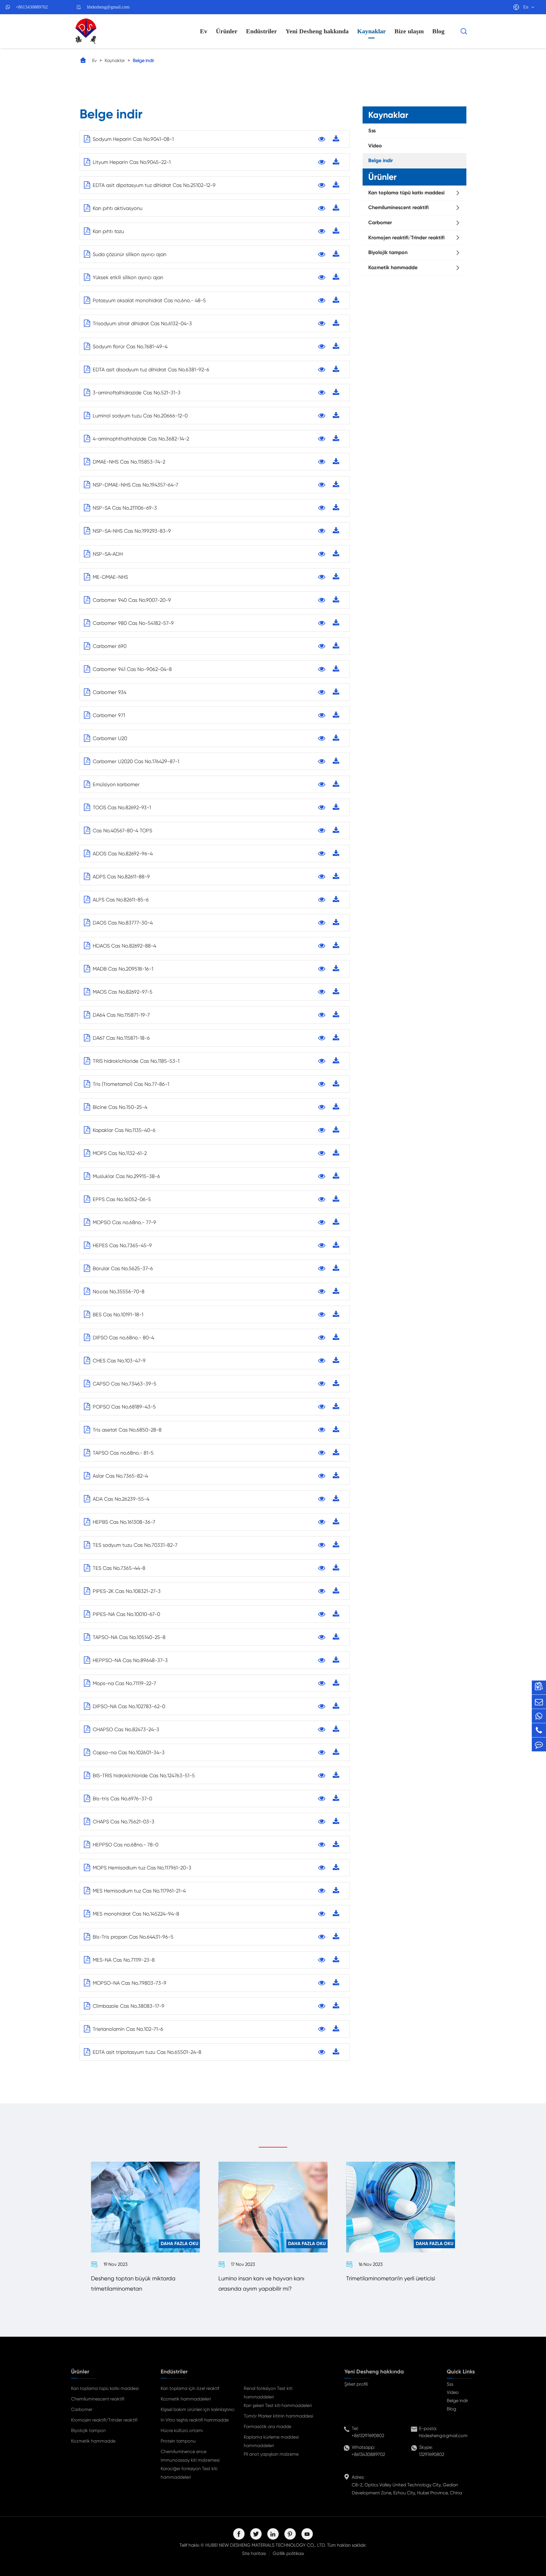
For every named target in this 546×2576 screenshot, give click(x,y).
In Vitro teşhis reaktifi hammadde (195, 2420)
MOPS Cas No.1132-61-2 (120, 1153)
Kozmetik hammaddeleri (186, 2399)
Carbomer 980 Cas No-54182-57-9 (133, 623)
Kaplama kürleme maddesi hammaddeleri (271, 2441)
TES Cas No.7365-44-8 (119, 1568)
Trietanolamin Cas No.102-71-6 (128, 2029)
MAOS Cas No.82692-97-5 (123, 992)
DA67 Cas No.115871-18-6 (121, 1038)
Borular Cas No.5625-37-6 (123, 1268)
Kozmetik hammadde (393, 267)
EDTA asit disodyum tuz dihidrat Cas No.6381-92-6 (151, 369)
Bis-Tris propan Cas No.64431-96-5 (133, 1937)
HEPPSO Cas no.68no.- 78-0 (126, 1845)
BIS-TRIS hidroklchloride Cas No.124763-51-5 (144, 1775)
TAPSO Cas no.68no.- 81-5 (123, 1453)
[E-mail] (539, 1702)
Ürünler (227, 31)
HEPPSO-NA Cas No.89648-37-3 (130, 1660)
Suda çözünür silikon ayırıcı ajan (130, 254)
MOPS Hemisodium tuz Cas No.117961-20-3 (142, 1868)
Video (375, 146)
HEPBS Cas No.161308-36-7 (124, 1522)
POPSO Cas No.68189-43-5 (124, 1407)
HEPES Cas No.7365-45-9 (122, 1245)
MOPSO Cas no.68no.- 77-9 (124, 1222)
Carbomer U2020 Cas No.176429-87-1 (136, 761)
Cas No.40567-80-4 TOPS (122, 830)
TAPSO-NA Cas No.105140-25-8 (129, 1637)
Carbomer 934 (109, 692)
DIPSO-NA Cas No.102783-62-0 (129, 1706)
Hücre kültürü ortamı (182, 2430)
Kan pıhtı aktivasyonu (118, 208)
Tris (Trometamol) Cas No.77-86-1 (131, 1084)
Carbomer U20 (110, 738)
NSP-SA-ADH (108, 554)
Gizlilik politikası (288, 2553)
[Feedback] (539, 1744)
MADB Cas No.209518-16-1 (123, 969)
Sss (372, 131)
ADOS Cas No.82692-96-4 (123, 853)
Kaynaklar (372, 31)
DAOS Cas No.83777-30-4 (123, 923)
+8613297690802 (368, 2436)
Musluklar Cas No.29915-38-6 (126, 1176)
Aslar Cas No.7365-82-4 (120, 1476)
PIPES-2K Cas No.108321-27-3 (127, 1591)
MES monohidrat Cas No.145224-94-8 (136, 1914)
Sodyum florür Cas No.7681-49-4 (130, 346)
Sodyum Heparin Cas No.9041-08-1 (133, 139)
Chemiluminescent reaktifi (398, 207)
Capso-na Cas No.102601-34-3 (129, 1752)
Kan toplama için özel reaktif (190, 2388)
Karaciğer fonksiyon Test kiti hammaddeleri (189, 2473)
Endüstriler (261, 31)
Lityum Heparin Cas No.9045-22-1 (132, 162)
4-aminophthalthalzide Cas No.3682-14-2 (141, 439)
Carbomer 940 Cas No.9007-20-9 (132, 600)
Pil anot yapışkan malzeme (271, 2454)
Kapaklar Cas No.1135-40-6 (124, 1130)
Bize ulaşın (409, 31)
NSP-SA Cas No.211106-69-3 (125, 508)
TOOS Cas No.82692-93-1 (122, 807)
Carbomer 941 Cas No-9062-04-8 (132, 669)
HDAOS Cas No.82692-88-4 (124, 946)
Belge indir (143, 60)
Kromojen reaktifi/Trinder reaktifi (406, 238)
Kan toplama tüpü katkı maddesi (406, 193)
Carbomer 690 (110, 646)
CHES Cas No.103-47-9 (119, 1361)
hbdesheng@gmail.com (108, 7)
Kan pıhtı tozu (108, 231)
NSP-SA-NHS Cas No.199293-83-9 (132, 531)
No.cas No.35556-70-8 (119, 1291)
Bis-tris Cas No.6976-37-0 (122, 1798)
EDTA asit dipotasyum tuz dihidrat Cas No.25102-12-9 (154, 185)
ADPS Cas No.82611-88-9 (121, 877)
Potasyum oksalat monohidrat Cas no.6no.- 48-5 (149, 300)
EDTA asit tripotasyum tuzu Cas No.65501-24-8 (147, 2052)
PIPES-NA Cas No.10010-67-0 (126, 1614)
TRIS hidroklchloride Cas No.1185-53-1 (136, 1061)
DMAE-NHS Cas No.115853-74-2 (129, 462)
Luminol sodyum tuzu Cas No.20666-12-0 (140, 416)
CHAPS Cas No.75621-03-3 (124, 1822)
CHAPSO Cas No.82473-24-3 (126, 1729)
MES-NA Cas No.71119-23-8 (124, 1960)
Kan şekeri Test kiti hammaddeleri (278, 2405)
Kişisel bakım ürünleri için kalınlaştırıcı (197, 2409)
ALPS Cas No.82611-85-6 (121, 900)
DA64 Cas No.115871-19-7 (121, 1015)
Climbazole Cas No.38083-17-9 (129, 2006)
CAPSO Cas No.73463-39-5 (125, 1384)
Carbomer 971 (109, 715)
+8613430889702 (32, 7)
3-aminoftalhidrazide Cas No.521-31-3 (137, 393)
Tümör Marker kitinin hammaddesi (278, 2416)
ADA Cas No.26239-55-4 (121, 1499)
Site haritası (254, 2553)
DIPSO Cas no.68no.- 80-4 (123, 1338)
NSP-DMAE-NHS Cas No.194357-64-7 (136, 485)
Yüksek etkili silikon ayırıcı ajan (128, 277)
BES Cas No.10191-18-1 (118, 1314)
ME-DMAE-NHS (110, 577)
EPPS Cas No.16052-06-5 (122, 1199)
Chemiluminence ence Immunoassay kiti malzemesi (190, 2456)
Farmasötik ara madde (267, 2426)
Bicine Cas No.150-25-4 (120, 1107)
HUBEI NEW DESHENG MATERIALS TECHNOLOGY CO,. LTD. (266, 2545)
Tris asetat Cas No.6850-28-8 (127, 1430)
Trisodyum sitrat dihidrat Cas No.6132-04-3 (142, 323)
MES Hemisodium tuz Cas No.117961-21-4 (139, 1891)
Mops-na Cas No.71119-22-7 (124, 1683)
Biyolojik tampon (388, 252)
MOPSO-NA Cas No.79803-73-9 (130, 1983)
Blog (438, 31)
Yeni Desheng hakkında (317, 31)
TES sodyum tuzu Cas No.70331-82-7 (135, 1545)
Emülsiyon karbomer (116, 784)
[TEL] (539, 1730)
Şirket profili (356, 2384)
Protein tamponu (178, 2441)
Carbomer (380, 223)
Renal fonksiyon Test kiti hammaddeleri (268, 2393)
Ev (204, 31)
